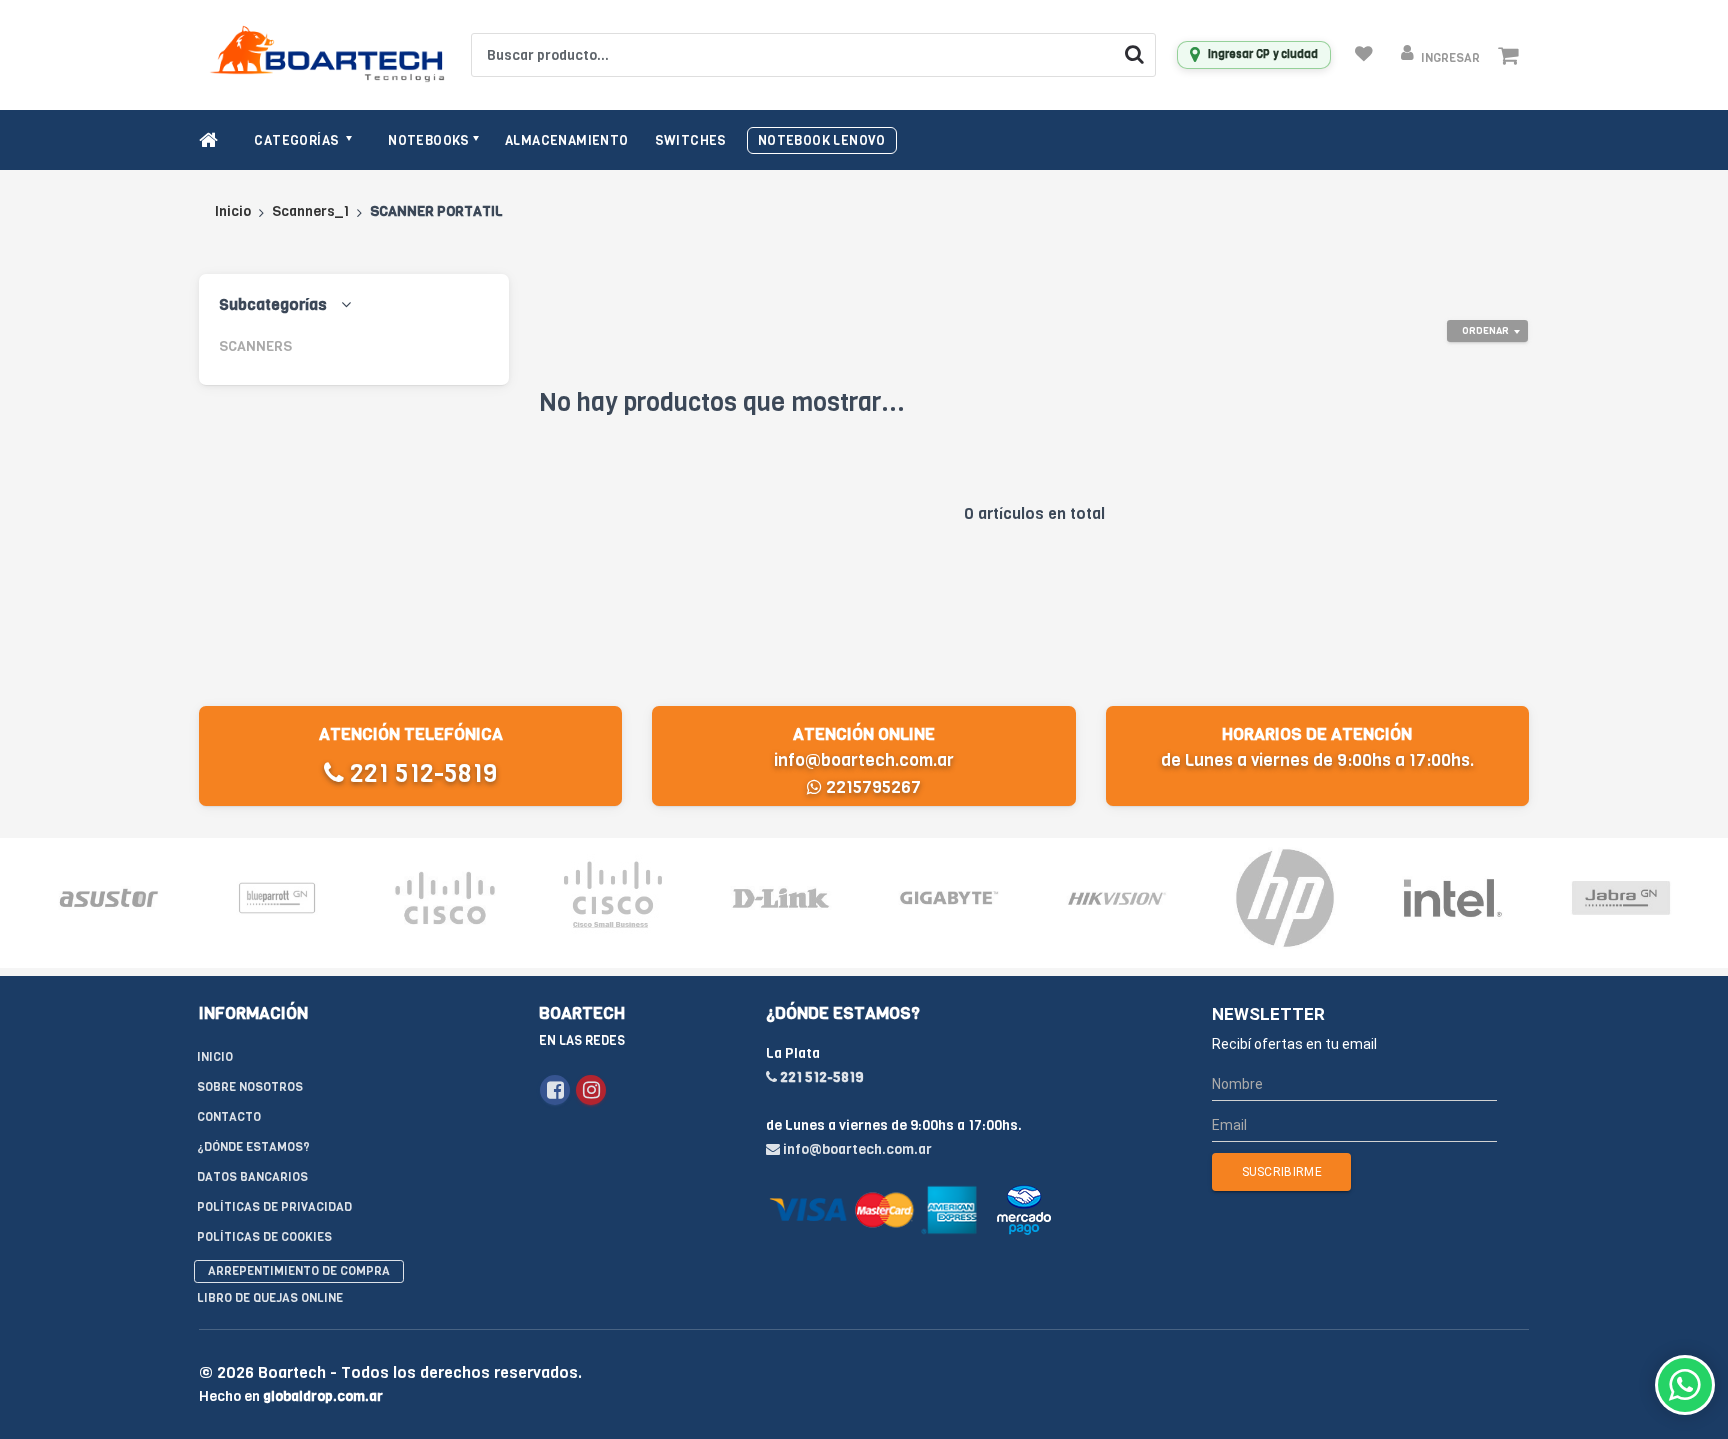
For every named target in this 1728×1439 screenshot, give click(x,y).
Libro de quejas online (270, 1298)
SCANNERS (255, 346)
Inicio (233, 211)
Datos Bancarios (252, 1177)
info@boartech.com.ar (864, 760)
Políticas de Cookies (264, 1237)
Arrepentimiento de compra (299, 1271)
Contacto (229, 1117)
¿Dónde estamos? (253, 1147)
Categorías (298, 140)
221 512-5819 (420, 773)
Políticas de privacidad (274, 1207)
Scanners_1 (310, 211)
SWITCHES (691, 140)
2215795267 (871, 787)
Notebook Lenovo (822, 140)
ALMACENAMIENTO (567, 140)
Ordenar (1485, 330)
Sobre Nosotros (250, 1087)
